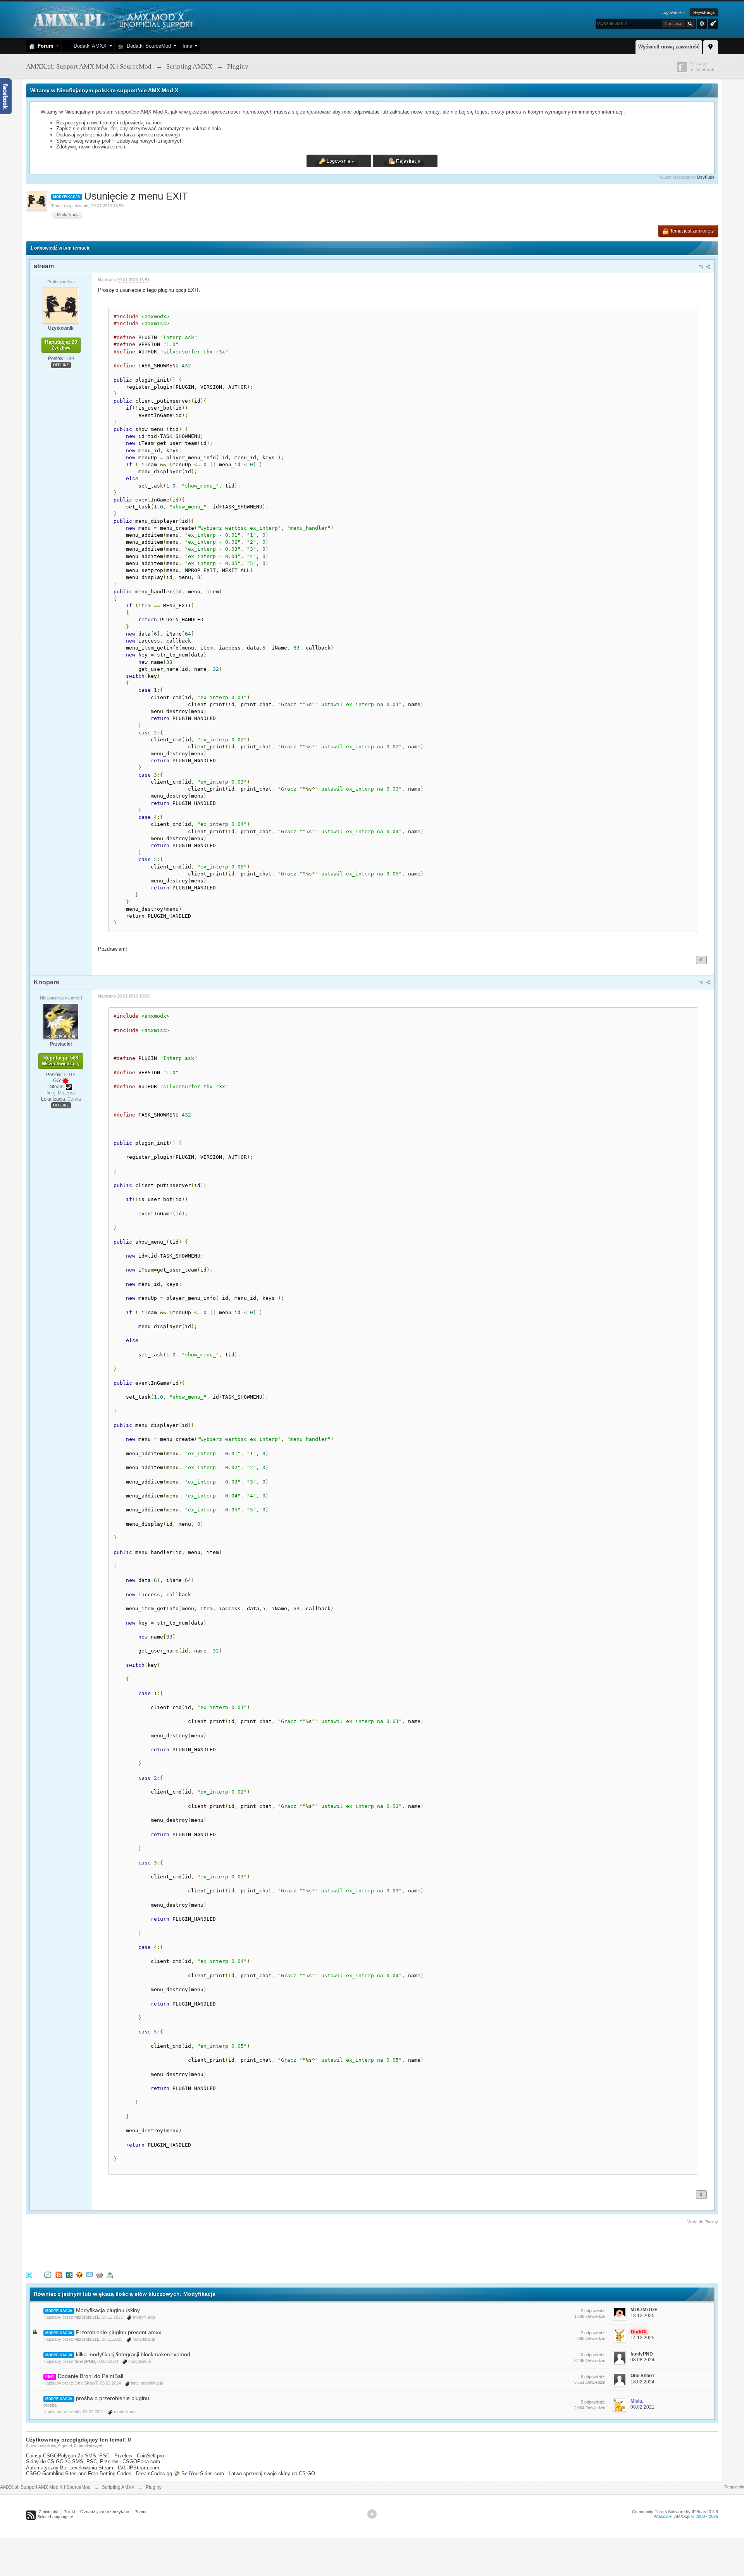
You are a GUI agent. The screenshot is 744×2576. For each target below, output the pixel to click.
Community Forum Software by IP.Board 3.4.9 (675, 2512)
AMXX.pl (682, 2516)
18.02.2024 (642, 2382)
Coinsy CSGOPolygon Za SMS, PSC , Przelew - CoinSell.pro (95, 2456)
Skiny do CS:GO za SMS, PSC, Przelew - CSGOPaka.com (93, 2461)
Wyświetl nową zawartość (669, 47)
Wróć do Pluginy (703, 2222)
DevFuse (706, 177)
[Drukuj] (100, 2274)
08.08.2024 (642, 2360)
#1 (702, 266)
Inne (187, 46)
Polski (69, 2512)
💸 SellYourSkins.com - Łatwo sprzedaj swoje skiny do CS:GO (244, 2473)
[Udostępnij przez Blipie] (59, 2274)
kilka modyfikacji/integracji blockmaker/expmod (133, 2354)
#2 (702, 982)
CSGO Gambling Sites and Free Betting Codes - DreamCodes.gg (99, 2473)
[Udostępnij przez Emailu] (90, 2274)
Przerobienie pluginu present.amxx (119, 2332)
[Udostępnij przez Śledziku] (69, 2274)
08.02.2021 (642, 2407)
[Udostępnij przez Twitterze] (29, 2274)
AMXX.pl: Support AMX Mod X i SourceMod (45, 2487)
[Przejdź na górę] (372, 2514)
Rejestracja (704, 12)
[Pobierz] (110, 2274)
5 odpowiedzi (593, 2402)
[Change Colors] (712, 23)
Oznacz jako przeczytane (105, 2512)
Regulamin (734, 2487)
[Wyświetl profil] (61, 305)
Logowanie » (673, 12)
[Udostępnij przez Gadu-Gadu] (79, 2274)
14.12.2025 (642, 2338)
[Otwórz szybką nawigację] (711, 46)
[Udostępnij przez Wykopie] (48, 2274)
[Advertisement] (167, 2247)
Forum (44, 46)
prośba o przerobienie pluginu (113, 2398)
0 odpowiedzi (593, 2355)
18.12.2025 (642, 2316)
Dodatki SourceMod (147, 46)
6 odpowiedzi (593, 2377)
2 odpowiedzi (593, 2311)
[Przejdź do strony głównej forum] (112, 19)
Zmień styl (48, 2512)
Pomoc (141, 2512)
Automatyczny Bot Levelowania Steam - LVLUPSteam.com (93, 2468)
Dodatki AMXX (89, 46)
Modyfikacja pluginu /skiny (108, 2310)
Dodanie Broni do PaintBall (90, 2376)
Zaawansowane (702, 24)
